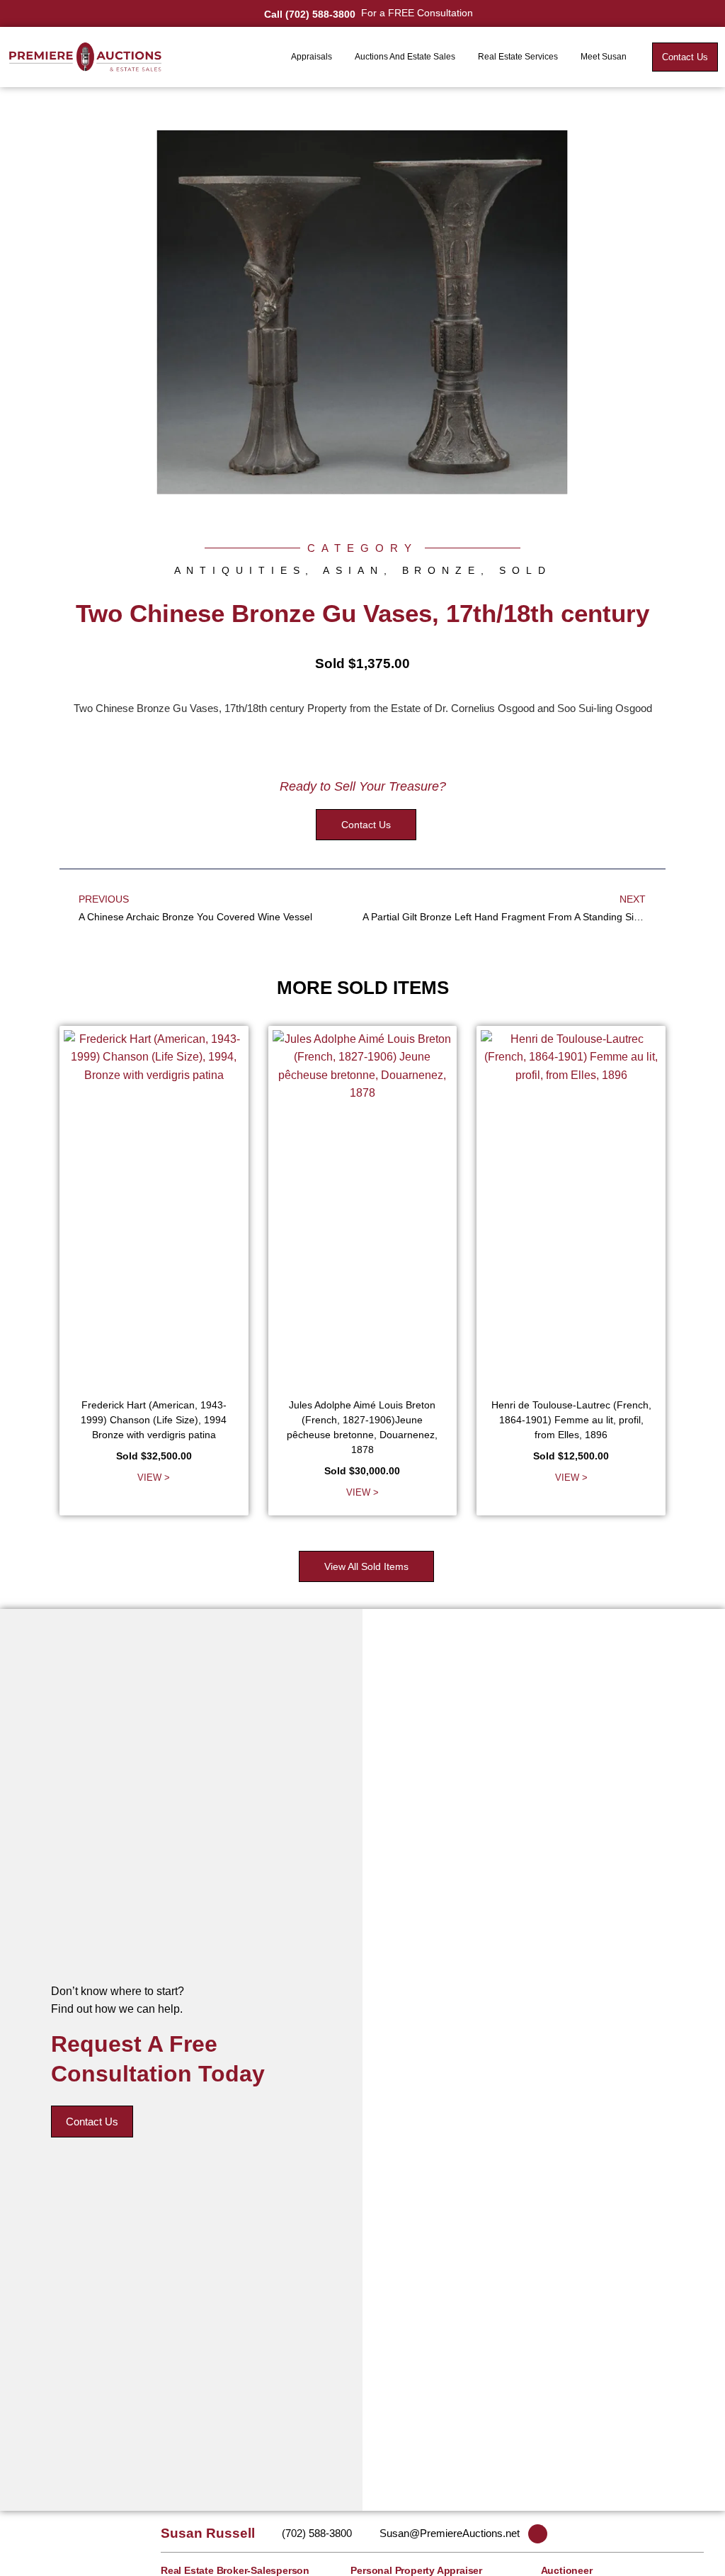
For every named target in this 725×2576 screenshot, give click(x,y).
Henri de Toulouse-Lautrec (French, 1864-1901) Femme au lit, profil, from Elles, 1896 (571, 1420)
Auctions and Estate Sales (405, 57)
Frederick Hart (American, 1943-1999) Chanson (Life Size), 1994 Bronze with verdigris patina (154, 1420)
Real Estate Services (518, 57)
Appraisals (312, 57)
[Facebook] (538, 2534)
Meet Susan (604, 57)
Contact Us (92, 2122)
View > (154, 1478)
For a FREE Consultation (417, 13)
